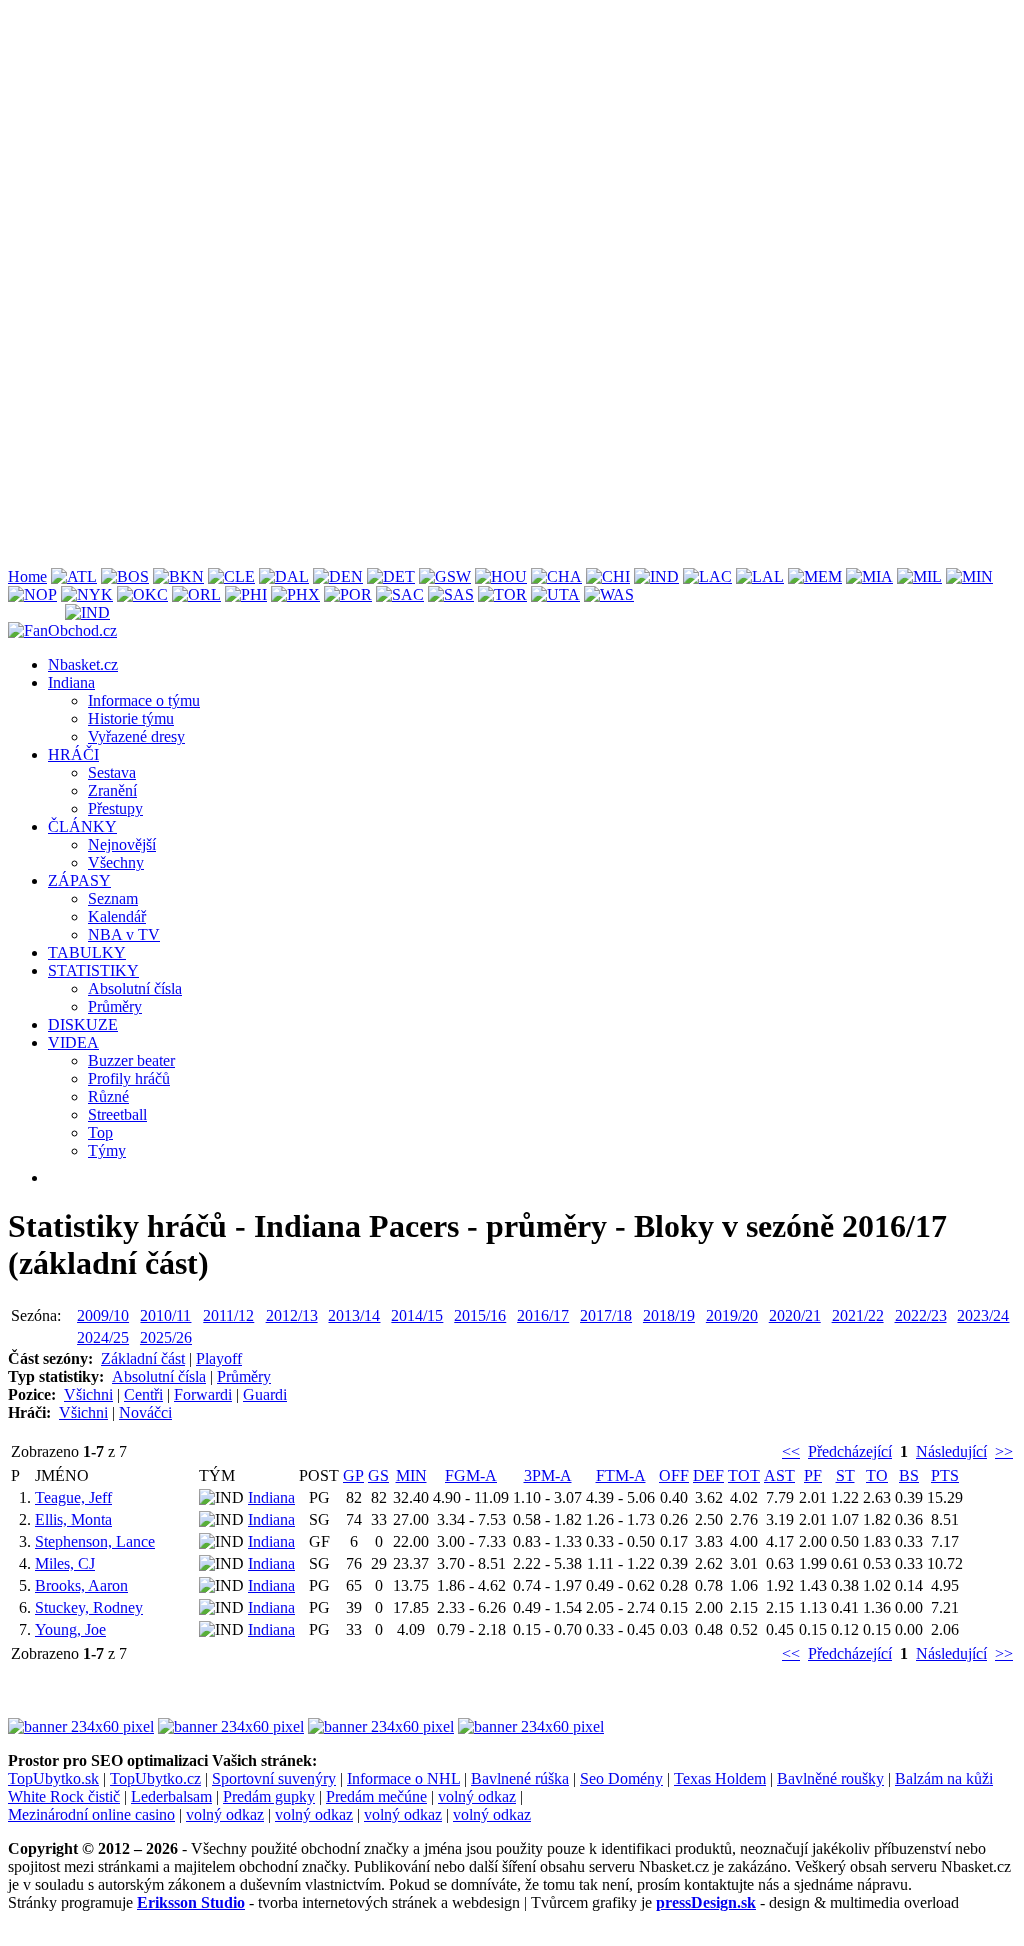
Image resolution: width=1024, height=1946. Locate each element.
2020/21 (795, 1315)
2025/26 (166, 1337)
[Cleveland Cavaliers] (231, 576)
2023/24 (983, 1315)
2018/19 (669, 1315)
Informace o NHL (403, 1778)
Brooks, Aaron (81, 1585)
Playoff (219, 1358)
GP (353, 1475)
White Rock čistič (64, 1796)
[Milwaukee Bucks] (919, 576)
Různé (108, 1096)
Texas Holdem (720, 1778)
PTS (945, 1475)
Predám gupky (269, 1796)
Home (27, 576)
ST (845, 1475)
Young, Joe (70, 1629)
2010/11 (165, 1315)
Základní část (143, 1358)
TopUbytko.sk (53, 1778)
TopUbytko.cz (155, 1778)
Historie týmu (131, 718)
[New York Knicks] (87, 594)
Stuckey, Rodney (89, 1607)
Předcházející (850, 1451)
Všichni (88, 1394)
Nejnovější (122, 844)
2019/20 (732, 1315)
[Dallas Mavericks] (284, 576)
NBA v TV (124, 934)
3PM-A (548, 1475)
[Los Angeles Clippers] (707, 576)
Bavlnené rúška (520, 1778)
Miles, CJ (65, 1563)
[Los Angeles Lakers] (760, 576)
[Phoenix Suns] (295, 594)
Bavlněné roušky (830, 1778)
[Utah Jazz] (555, 594)
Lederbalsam (171, 1796)
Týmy (107, 1150)
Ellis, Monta (73, 1519)
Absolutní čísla (135, 988)
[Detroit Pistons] (391, 576)
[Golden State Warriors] (445, 576)
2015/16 (480, 1315)
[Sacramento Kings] (400, 594)
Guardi (265, 1394)
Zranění (112, 790)
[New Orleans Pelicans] (32, 594)
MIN (411, 1475)
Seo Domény (621, 1778)
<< (791, 1451)
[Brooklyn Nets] (178, 576)
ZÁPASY (79, 880)
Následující (951, 1451)
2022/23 (921, 1315)
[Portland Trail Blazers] (348, 594)
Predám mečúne (376, 1796)
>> (1004, 1451)
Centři (143, 1394)
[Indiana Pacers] (656, 576)
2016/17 (543, 1315)
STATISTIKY (93, 970)
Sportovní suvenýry (274, 1778)
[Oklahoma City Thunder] (142, 594)
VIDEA (73, 1042)
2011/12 (228, 1315)
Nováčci (145, 1412)
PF (813, 1475)
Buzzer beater (131, 1060)
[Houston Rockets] (501, 576)
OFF (674, 1475)
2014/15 (417, 1315)
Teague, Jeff (73, 1497)
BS (909, 1475)
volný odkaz (477, 1796)
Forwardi (203, 1394)
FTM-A (621, 1475)
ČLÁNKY (82, 826)
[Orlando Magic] (196, 594)
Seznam (113, 898)
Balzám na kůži (944, 1778)
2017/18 (606, 1315)
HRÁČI (73, 754)
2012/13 (292, 1315)
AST (779, 1475)
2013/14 (354, 1315)
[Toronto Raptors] (502, 594)
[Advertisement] (512, 148)
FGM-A (471, 1475)
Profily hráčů (129, 1078)
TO (877, 1475)
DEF (708, 1475)
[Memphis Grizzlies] (815, 576)
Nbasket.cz (83, 664)
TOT (744, 1475)
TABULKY (87, 952)
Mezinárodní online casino (91, 1814)
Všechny (116, 862)
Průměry (115, 1006)
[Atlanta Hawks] (74, 576)
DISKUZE (83, 1024)
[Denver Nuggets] (338, 576)
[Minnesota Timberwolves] (969, 576)
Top (100, 1132)
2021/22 (858, 1315)
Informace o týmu (144, 700)
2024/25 (103, 1337)
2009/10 (103, 1315)
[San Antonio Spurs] (451, 594)
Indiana (71, 682)
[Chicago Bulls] (608, 576)
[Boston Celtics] (125, 576)
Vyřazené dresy (136, 736)
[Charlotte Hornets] (556, 576)
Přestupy (115, 808)
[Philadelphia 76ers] (246, 594)
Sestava (112, 772)
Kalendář (117, 916)
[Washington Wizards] (609, 594)
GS (378, 1475)
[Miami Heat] (869, 576)
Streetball (117, 1114)
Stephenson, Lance (95, 1541)
